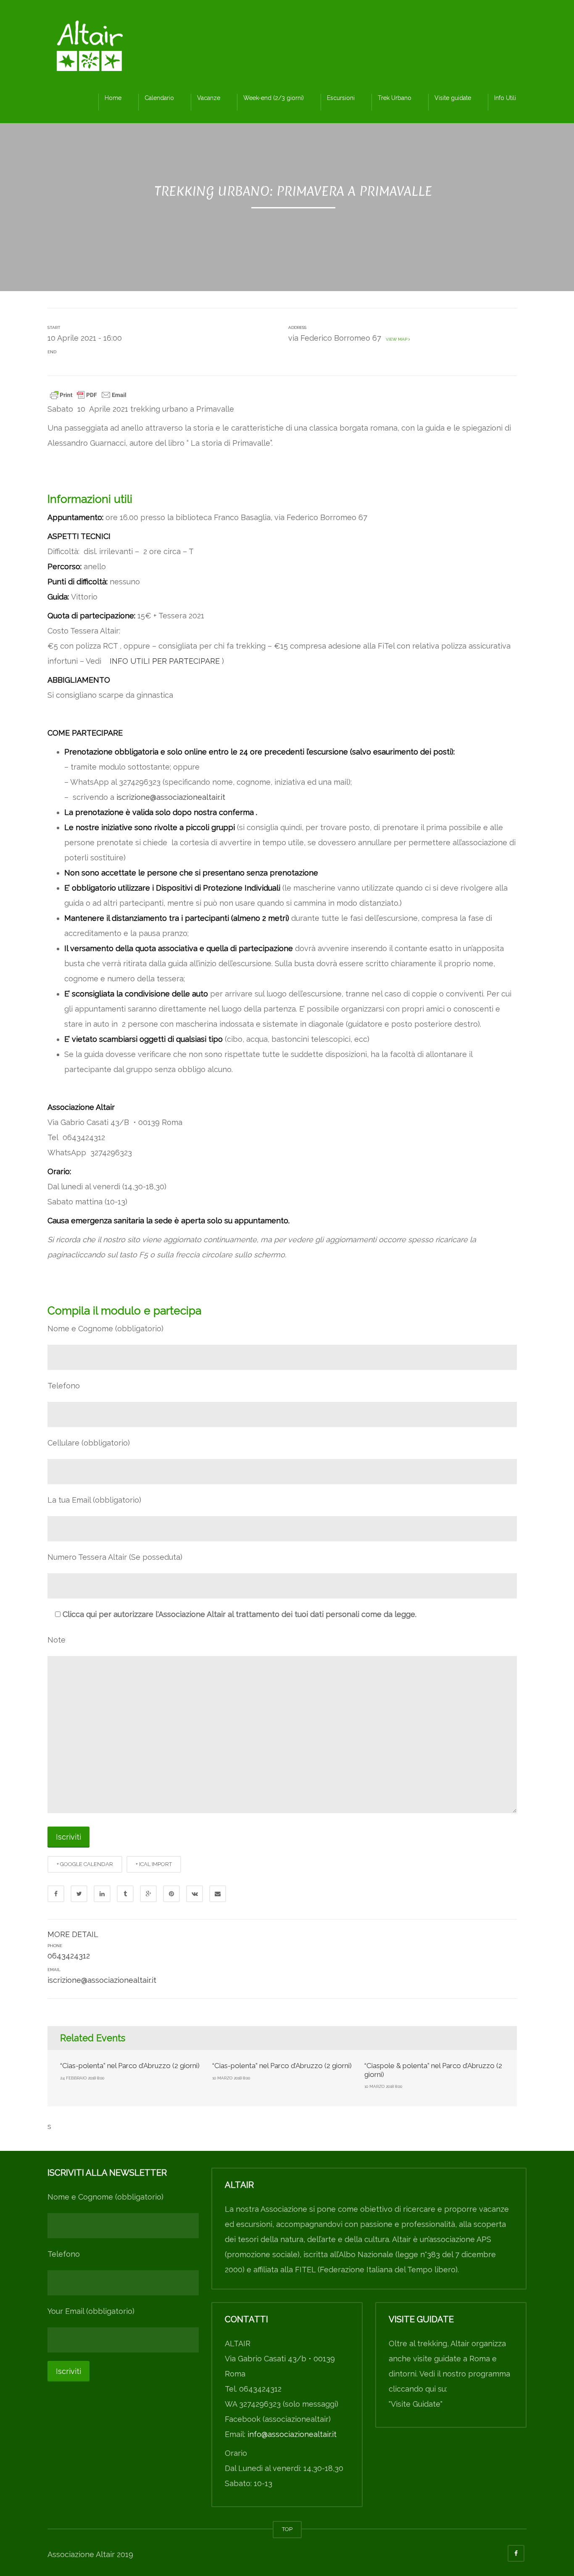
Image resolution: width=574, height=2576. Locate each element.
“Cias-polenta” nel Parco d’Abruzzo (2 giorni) (130, 2066)
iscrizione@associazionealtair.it (171, 797)
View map (396, 339)
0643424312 (69, 1956)
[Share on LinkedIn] (102, 1894)
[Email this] (218, 1894)
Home (113, 98)
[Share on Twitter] (79, 1894)
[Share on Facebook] (56, 1894)
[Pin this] (171, 1894)
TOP (287, 2529)
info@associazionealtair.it (292, 2434)
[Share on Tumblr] (125, 1894)
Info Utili (505, 98)
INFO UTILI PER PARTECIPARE (166, 661)
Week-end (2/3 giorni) (274, 98)
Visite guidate (453, 98)
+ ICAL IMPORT (154, 1864)
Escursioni (341, 98)
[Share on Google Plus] (148, 1894)
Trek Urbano (395, 98)
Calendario (159, 98)
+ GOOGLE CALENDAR (85, 1864)
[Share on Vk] (195, 1894)
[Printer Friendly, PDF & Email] (88, 394)
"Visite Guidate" (416, 2404)
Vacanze (209, 98)
